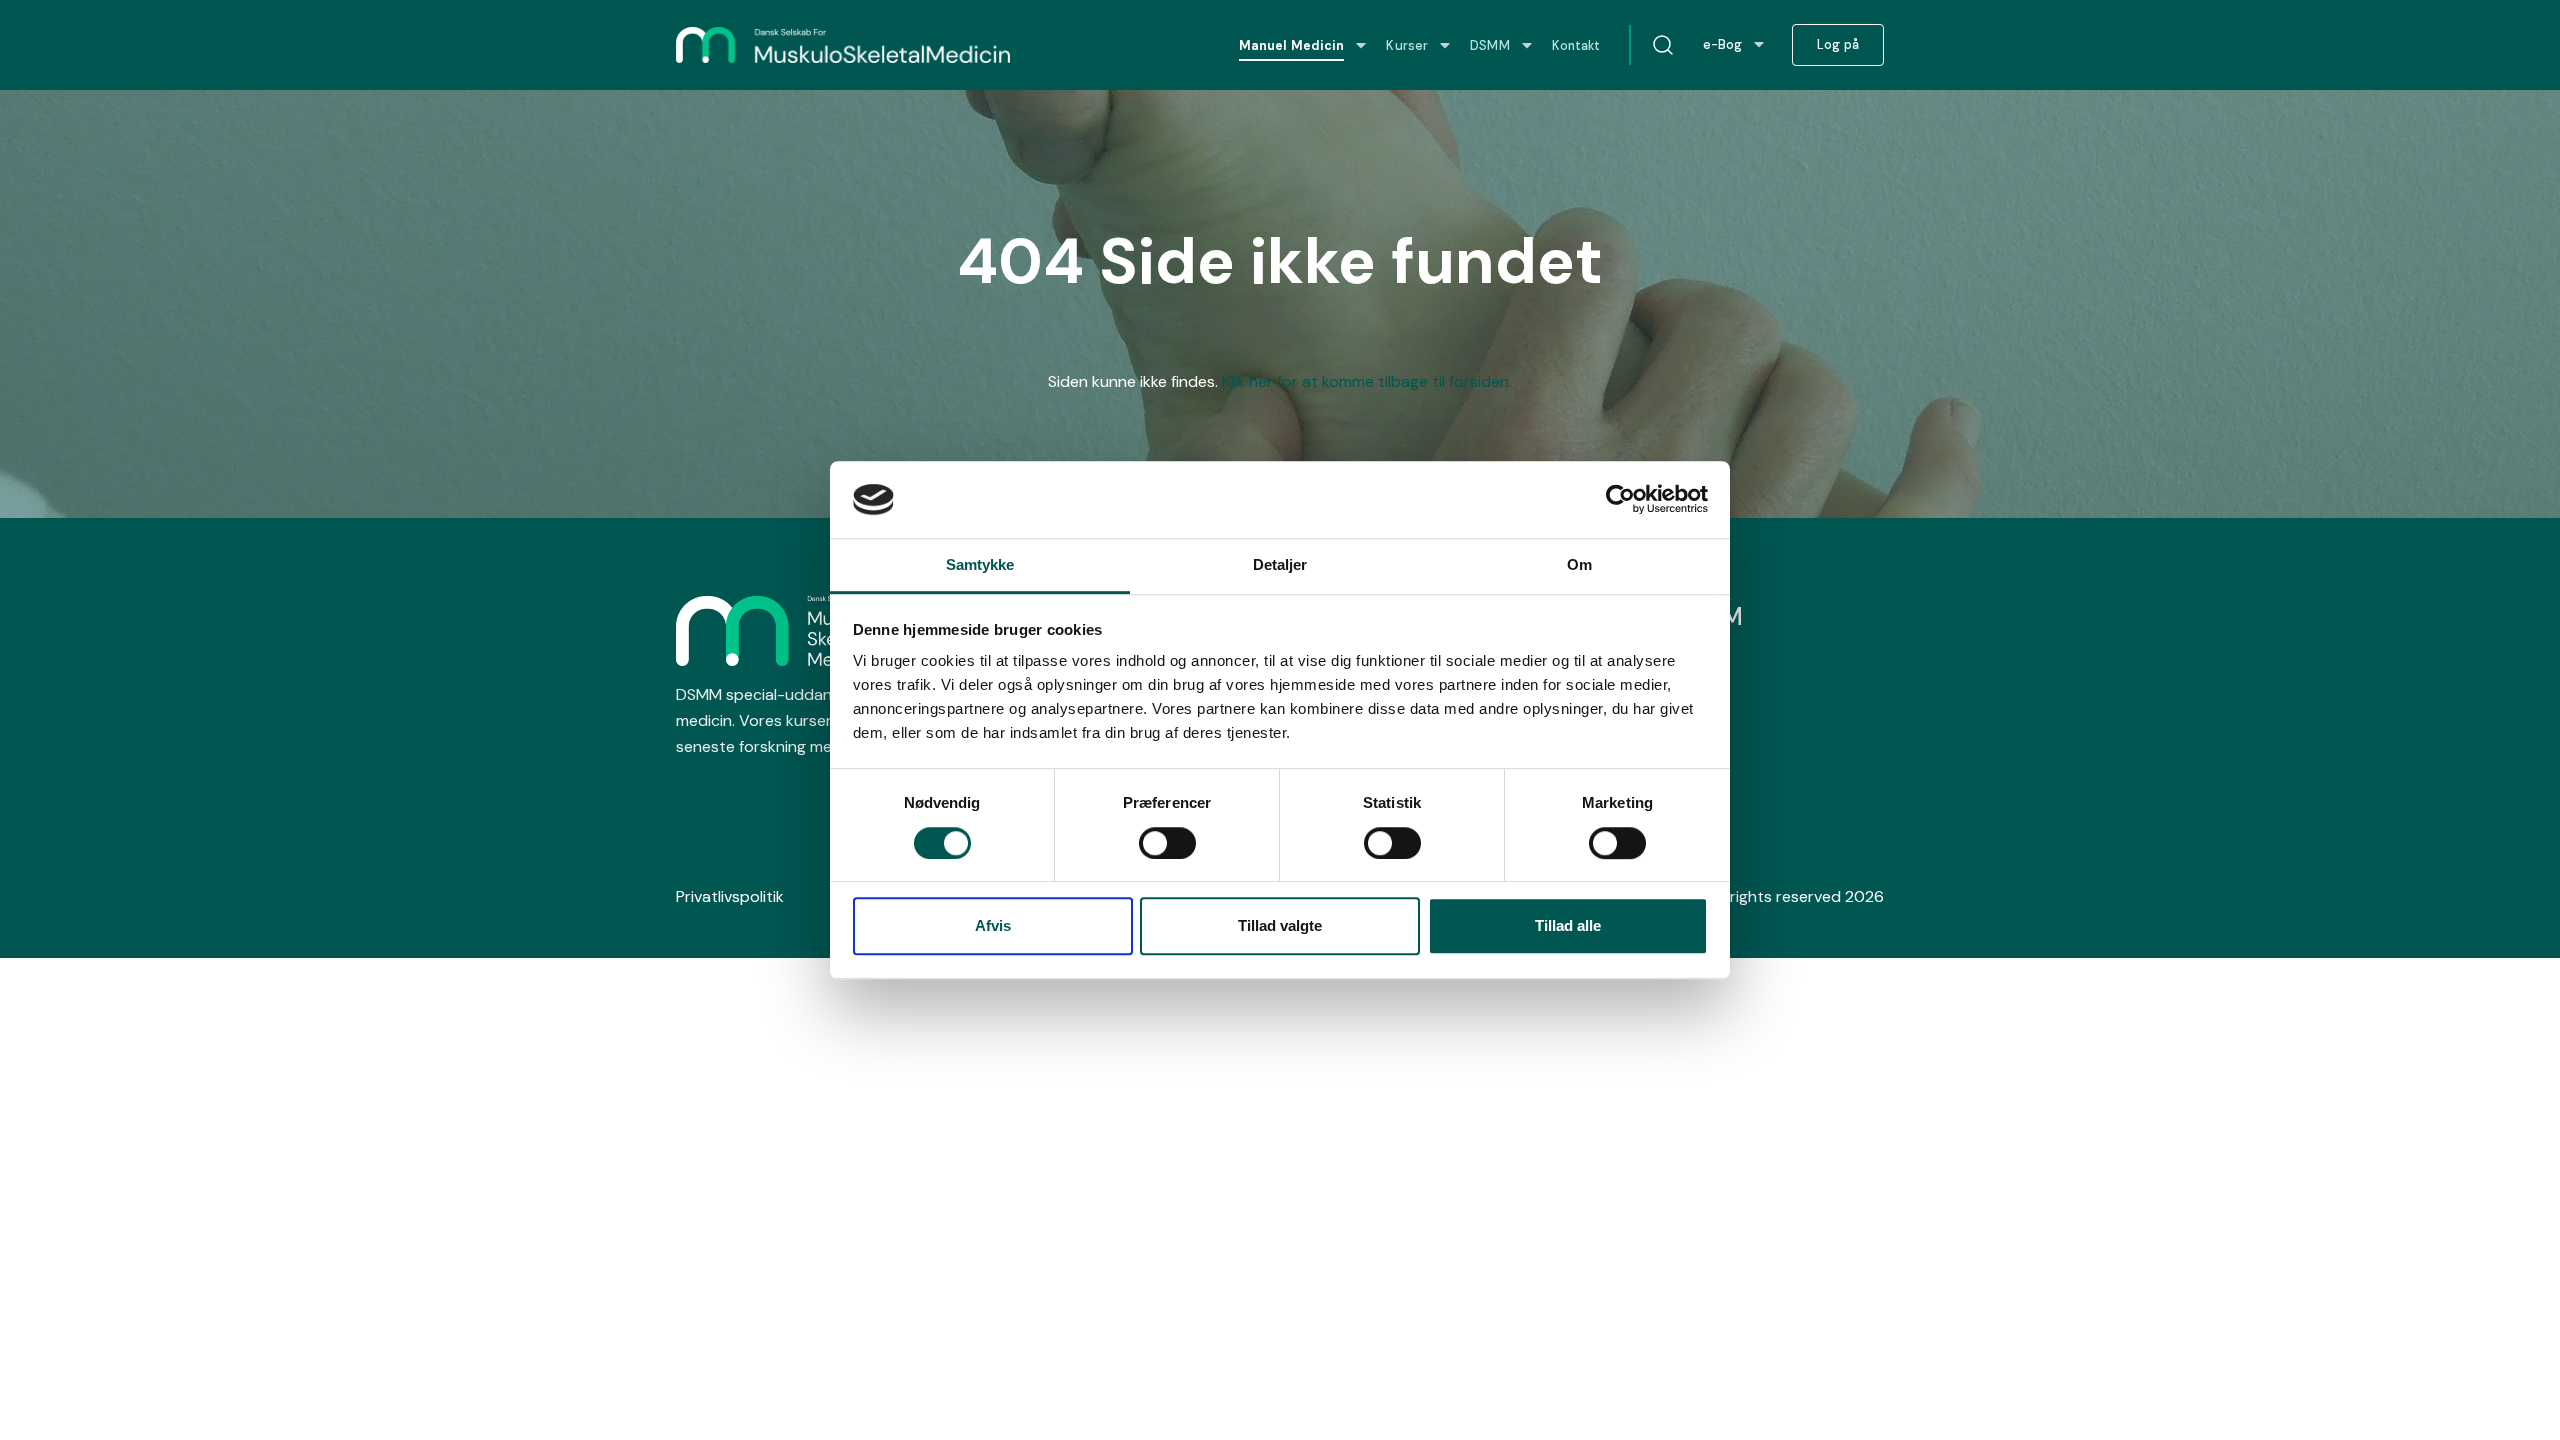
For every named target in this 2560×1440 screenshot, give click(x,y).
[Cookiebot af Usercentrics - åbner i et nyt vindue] (1620, 500)
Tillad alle (1568, 925)
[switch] (1167, 843)
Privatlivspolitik (730, 896)
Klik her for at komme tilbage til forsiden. (1367, 381)
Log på (1838, 45)
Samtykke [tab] (980, 564)
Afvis (993, 925)
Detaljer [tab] (1280, 564)
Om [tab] (1579, 564)
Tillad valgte (1280, 925)
